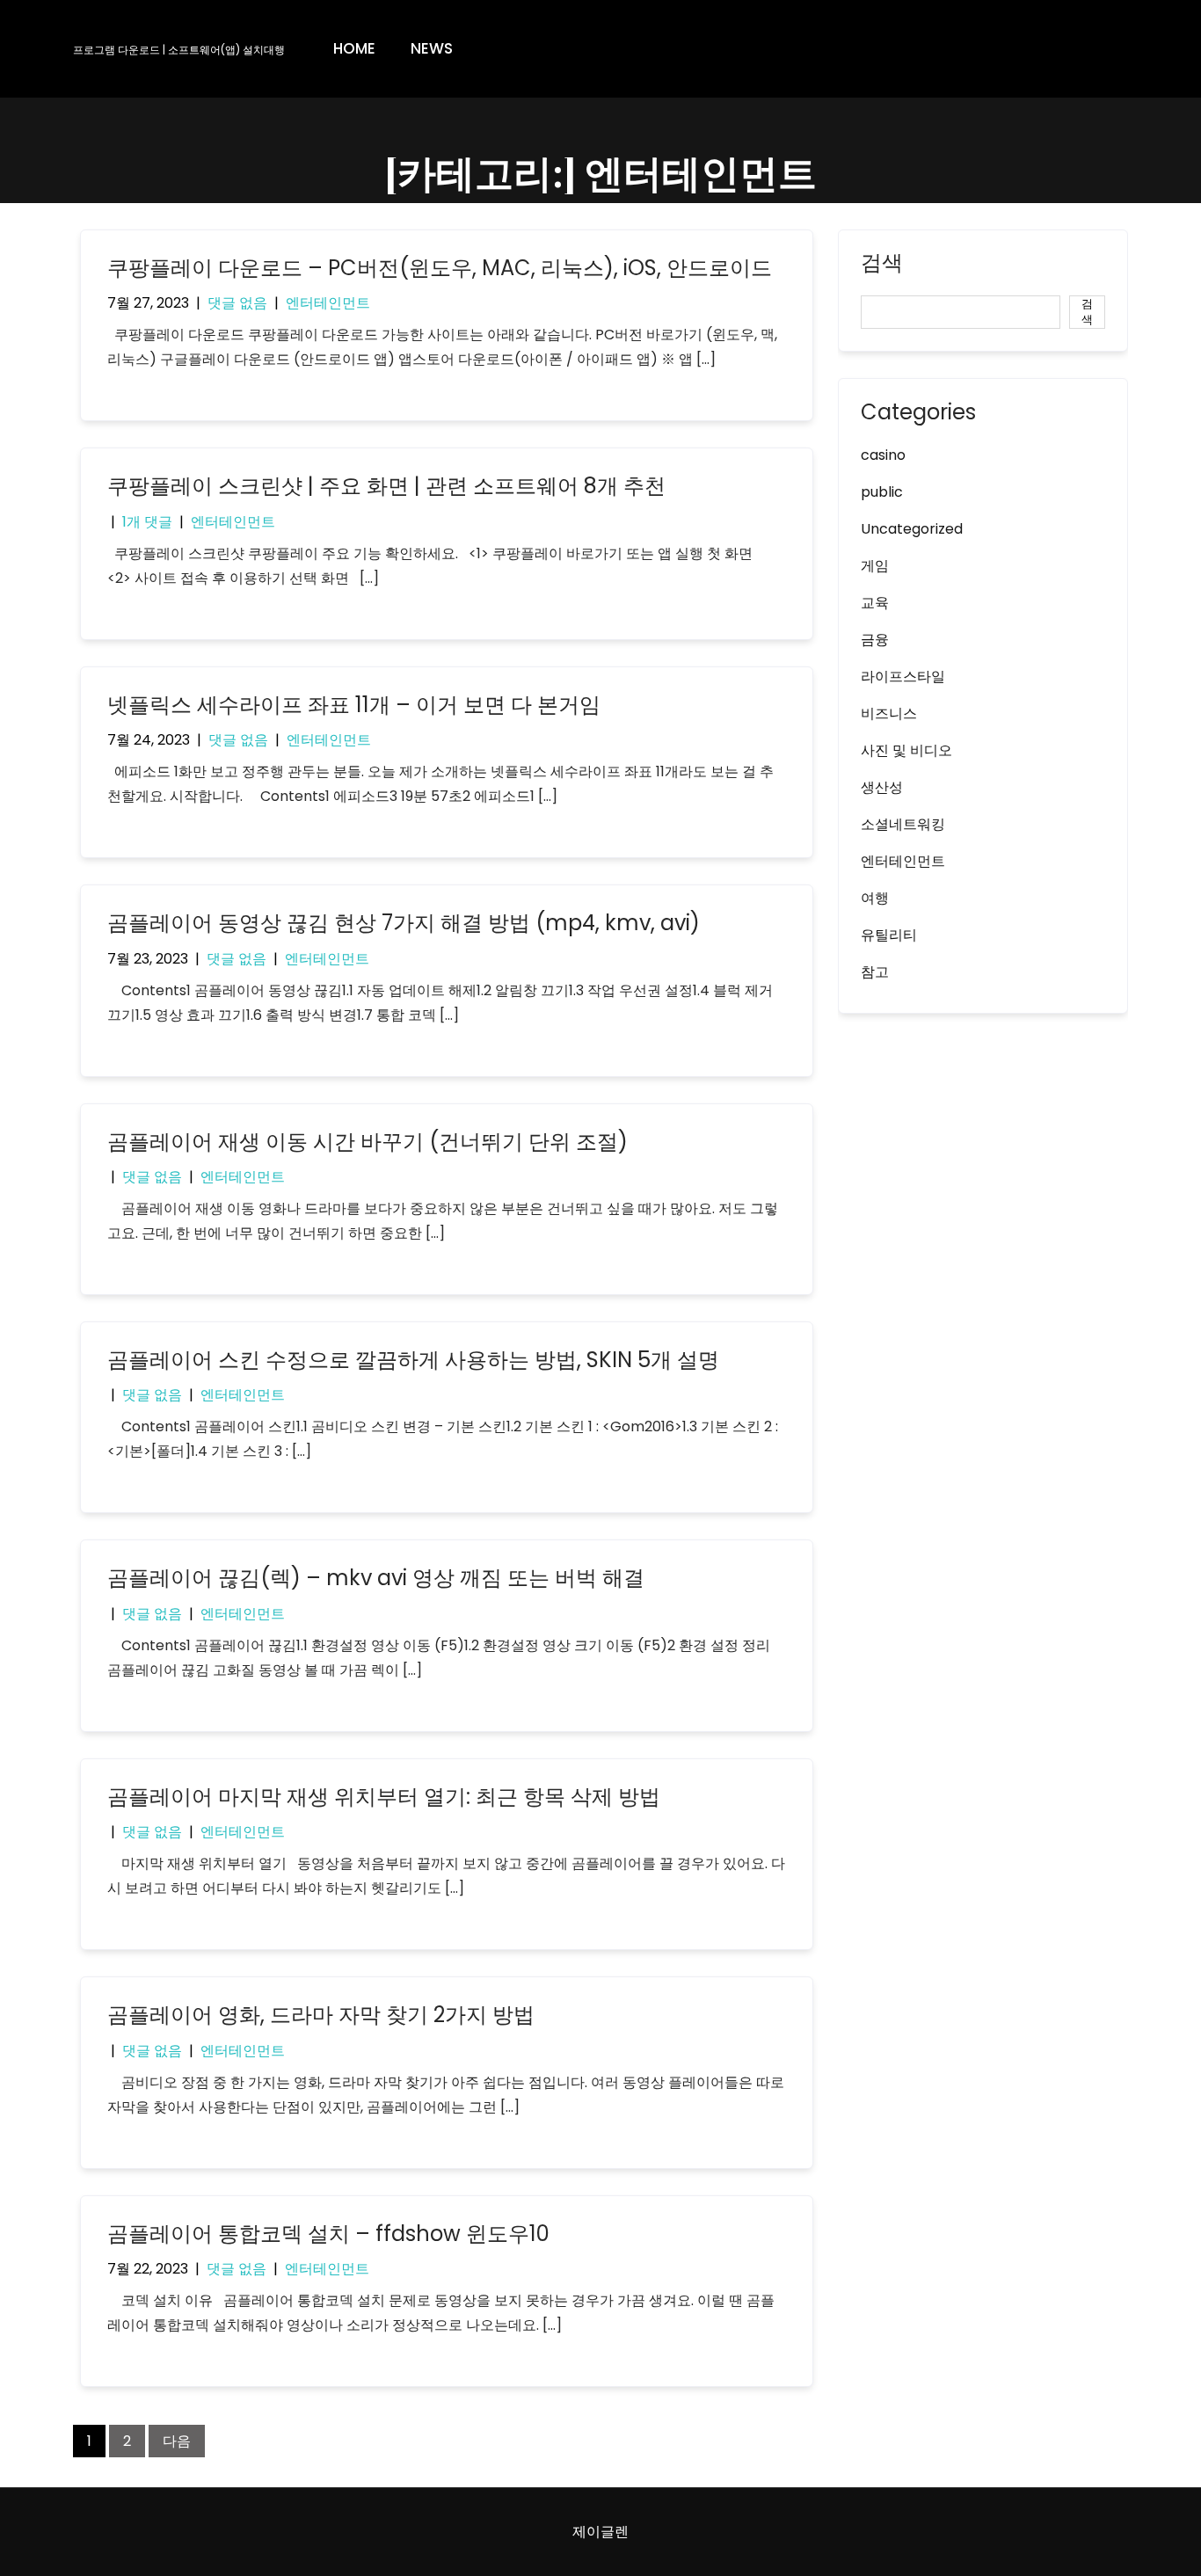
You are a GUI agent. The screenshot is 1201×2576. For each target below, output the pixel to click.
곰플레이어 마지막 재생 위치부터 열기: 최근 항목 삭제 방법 (384, 1797)
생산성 (882, 787)
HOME (354, 48)
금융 (875, 640)
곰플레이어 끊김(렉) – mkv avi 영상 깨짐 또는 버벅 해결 (376, 1578)
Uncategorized (912, 529)
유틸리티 (889, 935)
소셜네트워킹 (903, 824)
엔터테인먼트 (328, 303)
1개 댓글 (147, 522)
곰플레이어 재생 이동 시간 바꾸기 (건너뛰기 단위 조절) (368, 1142)
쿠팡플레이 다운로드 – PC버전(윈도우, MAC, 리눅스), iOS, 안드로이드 (440, 268)
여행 (875, 898)
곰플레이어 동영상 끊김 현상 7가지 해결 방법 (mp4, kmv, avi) (404, 923)
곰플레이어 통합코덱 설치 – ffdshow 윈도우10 (328, 2234)
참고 (875, 972)
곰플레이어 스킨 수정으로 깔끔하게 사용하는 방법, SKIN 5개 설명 (413, 1360)
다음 (177, 2441)
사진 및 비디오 (906, 750)
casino (883, 455)
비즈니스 (889, 713)
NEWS (432, 48)
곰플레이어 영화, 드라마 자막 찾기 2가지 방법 (321, 2015)
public (882, 492)
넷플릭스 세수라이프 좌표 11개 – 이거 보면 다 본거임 (354, 705)
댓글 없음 (237, 303)
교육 (875, 603)
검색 (882, 265)
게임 (875, 566)
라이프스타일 (903, 677)
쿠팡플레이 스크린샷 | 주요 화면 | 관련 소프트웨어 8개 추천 (386, 486)
